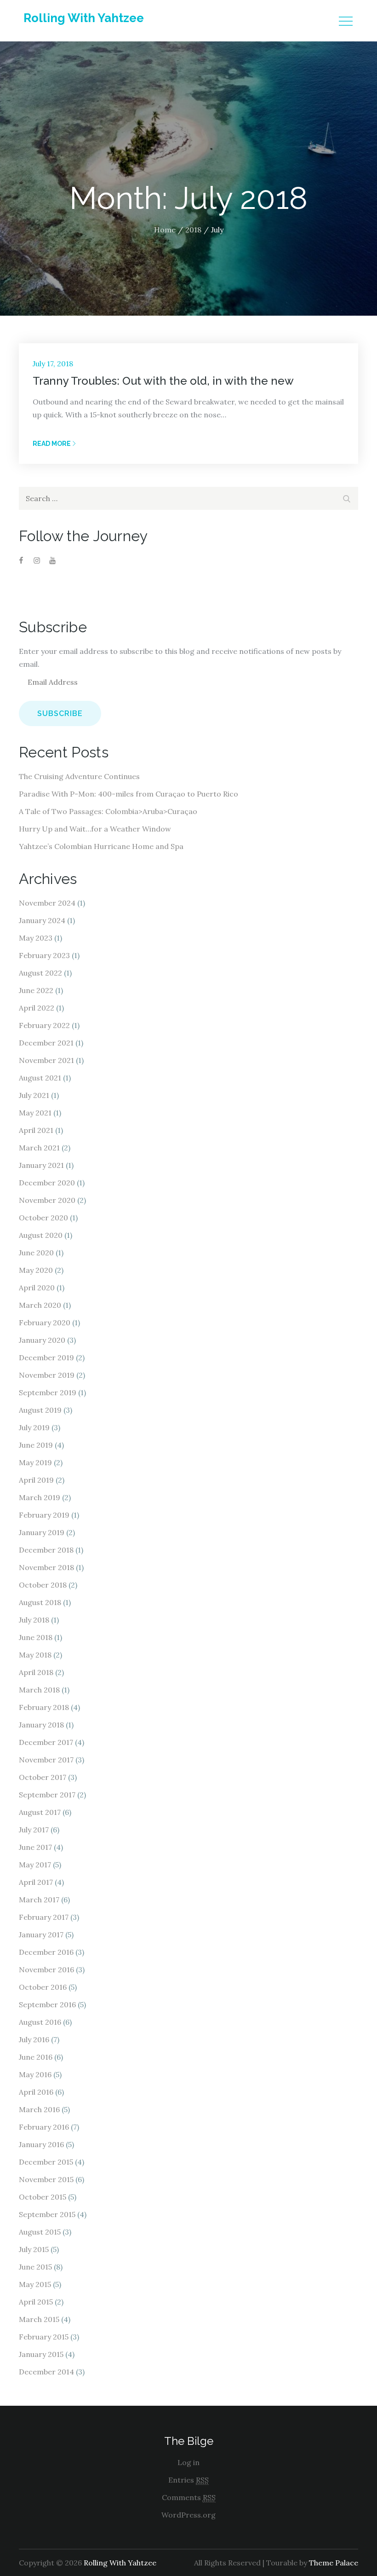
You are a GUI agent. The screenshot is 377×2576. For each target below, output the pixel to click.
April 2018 (36, 1672)
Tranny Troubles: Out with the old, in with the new (163, 381)
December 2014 (46, 2372)
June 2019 (36, 1445)
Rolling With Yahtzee (84, 18)
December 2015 (46, 2162)
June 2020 (36, 1253)
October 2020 (43, 1218)
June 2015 (35, 2267)
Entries (188, 2480)
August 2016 (40, 2022)
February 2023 (44, 955)
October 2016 (43, 1987)
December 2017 (46, 1742)
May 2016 (35, 2074)
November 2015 (46, 2179)
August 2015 (40, 2232)
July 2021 (34, 1095)
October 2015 (43, 2197)
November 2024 (47, 903)
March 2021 (39, 1148)
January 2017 (41, 1935)
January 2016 (41, 2144)
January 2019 (42, 1532)
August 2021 (40, 1078)
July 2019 (34, 1427)
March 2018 (39, 1690)
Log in (188, 2462)
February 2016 (44, 2127)
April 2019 (36, 1480)
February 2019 (44, 1515)
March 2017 (39, 1900)
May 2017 (35, 1865)
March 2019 (40, 1497)
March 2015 (39, 2319)
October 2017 (43, 1777)
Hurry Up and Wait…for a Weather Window (95, 829)
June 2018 (36, 1637)
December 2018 (46, 1550)
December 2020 (47, 1183)
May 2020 (36, 1270)
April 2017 (36, 1882)
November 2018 (46, 1567)
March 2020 (40, 1305)
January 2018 (41, 1725)
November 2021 (46, 1060)
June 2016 (36, 2057)
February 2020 (45, 1323)
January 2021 (41, 1165)
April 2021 (36, 1130)
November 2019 (47, 1375)
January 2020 (42, 1340)
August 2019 (40, 1410)
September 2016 (47, 2004)
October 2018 (43, 1585)
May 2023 (36, 938)
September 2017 (47, 1795)
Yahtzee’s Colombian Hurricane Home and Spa (101, 846)
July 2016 (34, 2039)
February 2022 (44, 1025)
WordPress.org (188, 2515)
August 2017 (40, 1812)
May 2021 (35, 1113)
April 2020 (37, 1288)
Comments (189, 2497)
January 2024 (42, 920)
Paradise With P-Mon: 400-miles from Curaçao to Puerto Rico (129, 794)
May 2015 (35, 2284)
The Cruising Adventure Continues (79, 776)
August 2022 (40, 973)
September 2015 (47, 2214)
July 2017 (34, 1830)
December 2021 (46, 1043)
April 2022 (37, 1008)
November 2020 (47, 1200)
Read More (52, 444)
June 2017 (35, 1847)
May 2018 (35, 1655)
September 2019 (48, 1392)
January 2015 (41, 2354)
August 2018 (40, 1602)
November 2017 (46, 1760)
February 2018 (44, 1707)
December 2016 (46, 1952)
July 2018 (34, 1620)
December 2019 (46, 1357)
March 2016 (39, 2109)
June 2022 (36, 990)
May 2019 (35, 1462)
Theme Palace (334, 2563)
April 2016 (36, 2092)
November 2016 (46, 1970)
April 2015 (36, 2302)
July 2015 (34, 2249)
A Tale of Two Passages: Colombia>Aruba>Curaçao (108, 811)
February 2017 (44, 1917)
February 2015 (44, 2337)
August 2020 (41, 1235)
